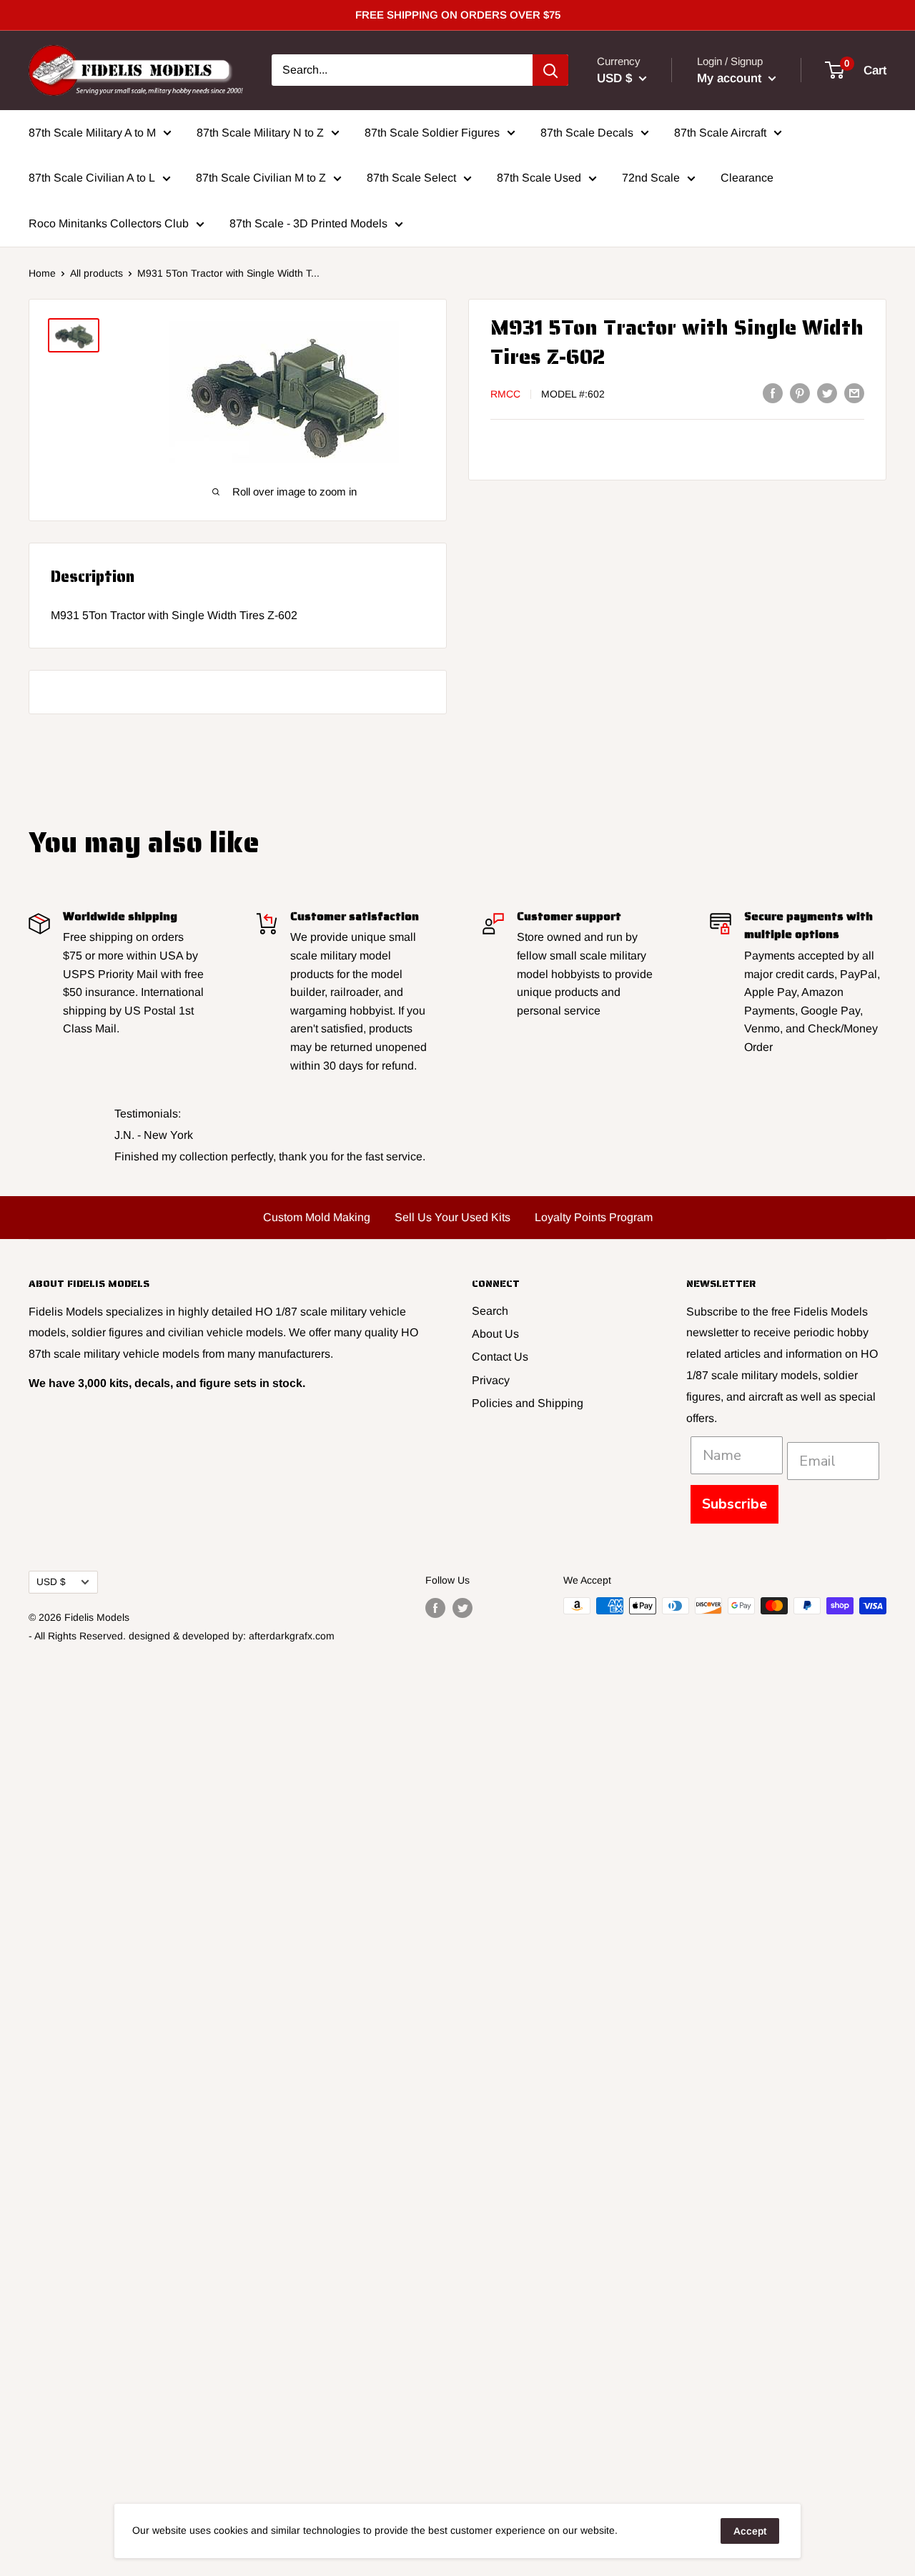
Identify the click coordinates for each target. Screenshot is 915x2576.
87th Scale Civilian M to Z (261, 178)
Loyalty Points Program (594, 1217)
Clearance (747, 178)
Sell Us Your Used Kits (452, 1217)
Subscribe (735, 1504)
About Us (495, 1334)
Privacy (491, 1380)
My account (731, 78)
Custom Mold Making (317, 1217)
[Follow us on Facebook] (435, 1607)
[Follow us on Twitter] (463, 1607)
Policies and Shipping (528, 1403)
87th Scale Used (539, 178)
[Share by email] (854, 393)
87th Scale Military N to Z (260, 132)
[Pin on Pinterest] (800, 393)
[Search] (550, 70)
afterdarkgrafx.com (292, 1636)
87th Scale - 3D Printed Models (308, 223)
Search (490, 1311)
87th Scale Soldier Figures (432, 132)
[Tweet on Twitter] (827, 393)
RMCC (505, 394)
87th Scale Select (411, 178)
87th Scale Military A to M (92, 132)
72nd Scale (651, 178)
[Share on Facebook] (773, 393)
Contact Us (500, 1357)
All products (97, 273)
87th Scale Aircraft (720, 132)
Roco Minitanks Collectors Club (109, 223)
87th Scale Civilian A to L (92, 178)
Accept (750, 2531)
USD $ (51, 1582)
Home (42, 273)
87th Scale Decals (587, 132)
